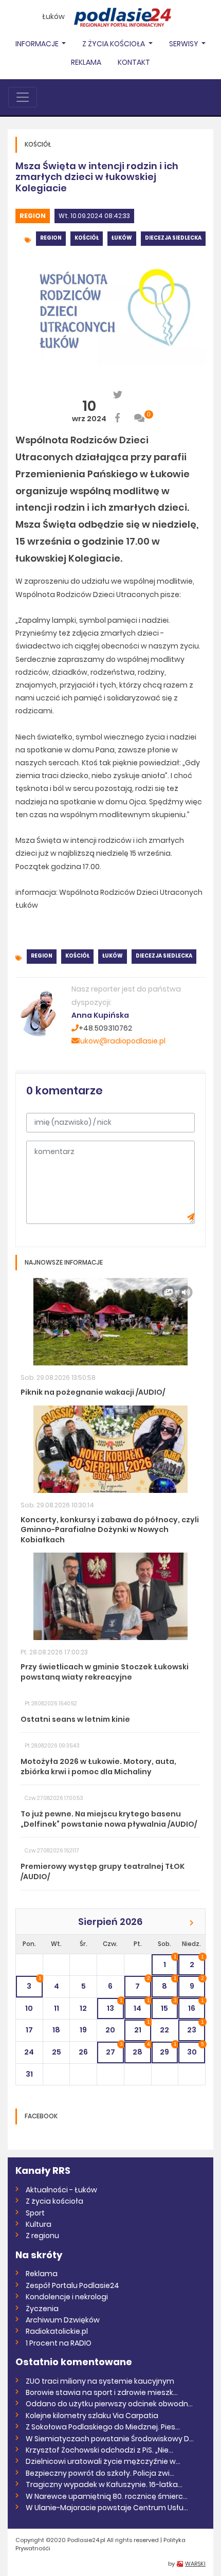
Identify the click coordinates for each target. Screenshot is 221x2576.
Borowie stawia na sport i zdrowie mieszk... (102, 2392)
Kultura (39, 2224)
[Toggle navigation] (23, 97)
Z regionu (42, 2236)
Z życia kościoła (54, 2201)
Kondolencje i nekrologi (67, 2297)
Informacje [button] (38, 44)
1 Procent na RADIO (59, 2343)
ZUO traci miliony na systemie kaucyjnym (100, 2381)
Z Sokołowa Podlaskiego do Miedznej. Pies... (103, 2427)
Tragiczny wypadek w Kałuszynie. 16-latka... (104, 2484)
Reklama (86, 62)
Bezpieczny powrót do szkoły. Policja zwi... (100, 2473)
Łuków (53, 16)
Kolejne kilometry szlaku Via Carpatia (92, 2416)
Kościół (87, 238)
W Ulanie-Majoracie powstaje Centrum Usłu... (107, 2508)
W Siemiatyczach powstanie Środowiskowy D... (110, 2439)
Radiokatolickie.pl (57, 2331)
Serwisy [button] (185, 44)
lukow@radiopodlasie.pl (122, 1041)
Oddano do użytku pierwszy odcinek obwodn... (109, 2404)
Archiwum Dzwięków (63, 2320)
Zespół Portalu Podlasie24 (72, 2285)
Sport (35, 2213)
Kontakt (134, 62)
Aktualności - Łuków (61, 2190)
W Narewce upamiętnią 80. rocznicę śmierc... (107, 2496)
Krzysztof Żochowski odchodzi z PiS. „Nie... (99, 2450)
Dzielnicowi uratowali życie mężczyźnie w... (103, 2461)
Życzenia (42, 2309)
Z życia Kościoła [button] (114, 44)
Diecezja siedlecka (173, 238)
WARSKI (195, 2564)
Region (33, 216)
